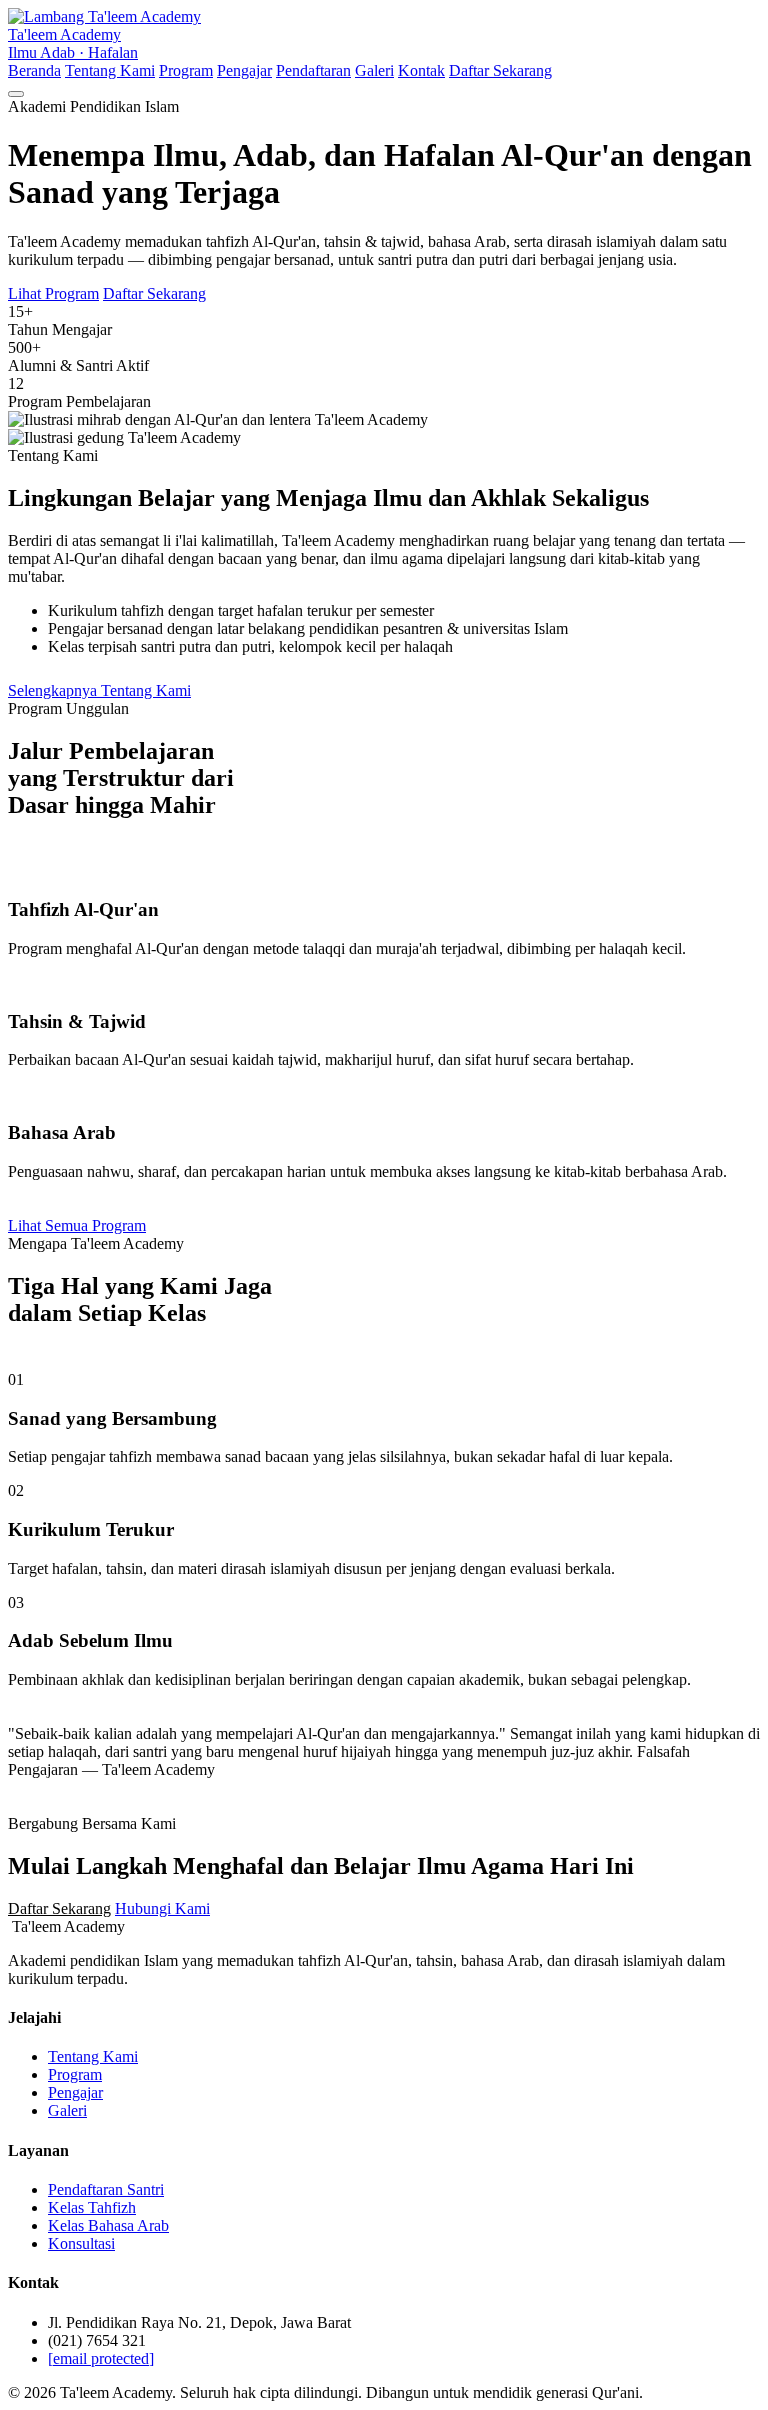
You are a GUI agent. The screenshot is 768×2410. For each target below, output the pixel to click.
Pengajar (244, 70)
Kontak (421, 70)
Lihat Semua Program (77, 1225)
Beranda (34, 70)
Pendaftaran (313, 70)
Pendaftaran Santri (106, 2189)
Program (186, 70)
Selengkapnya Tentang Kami (99, 690)
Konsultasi (81, 2243)
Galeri (374, 70)
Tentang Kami (110, 70)
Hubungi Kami (162, 1908)
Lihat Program (53, 293)
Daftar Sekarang (500, 70)
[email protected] (101, 2358)
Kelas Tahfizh (92, 2207)
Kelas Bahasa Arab (108, 2225)
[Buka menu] (16, 94)
